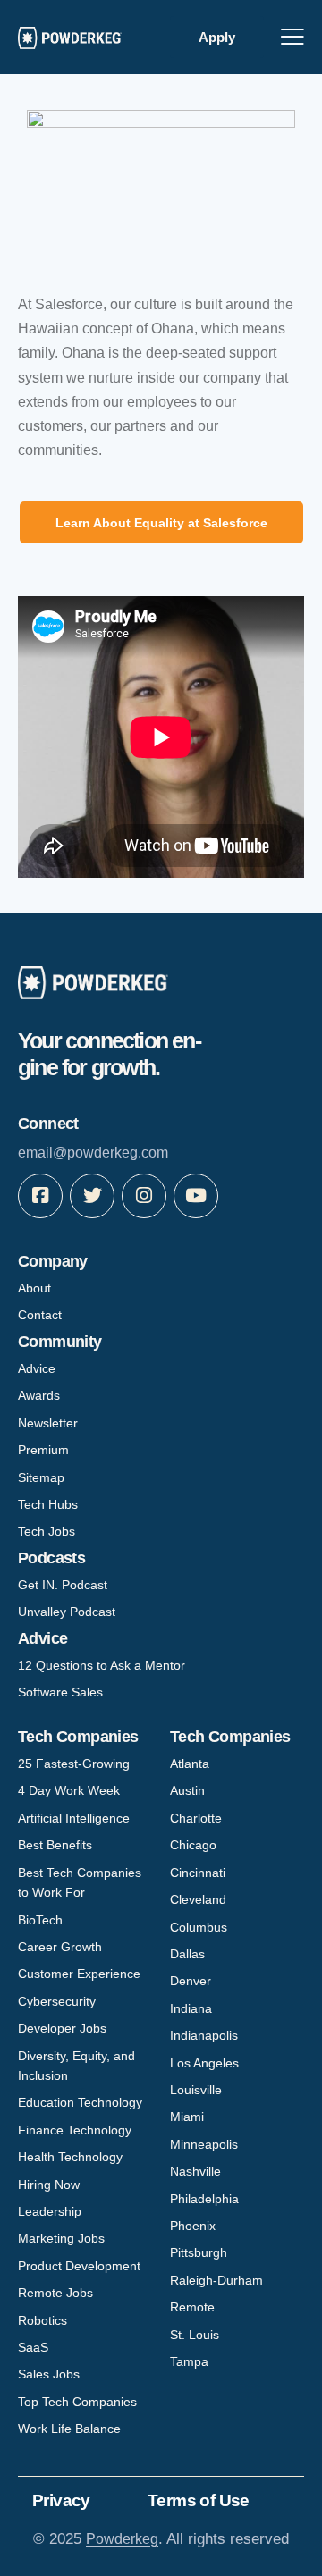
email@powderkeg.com (93, 1153)
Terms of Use (199, 2500)
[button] (292, 36)
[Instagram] (144, 1196)
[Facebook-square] (40, 1196)
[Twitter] (92, 1196)
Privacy (61, 2500)
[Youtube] (196, 1196)
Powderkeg (122, 2539)
